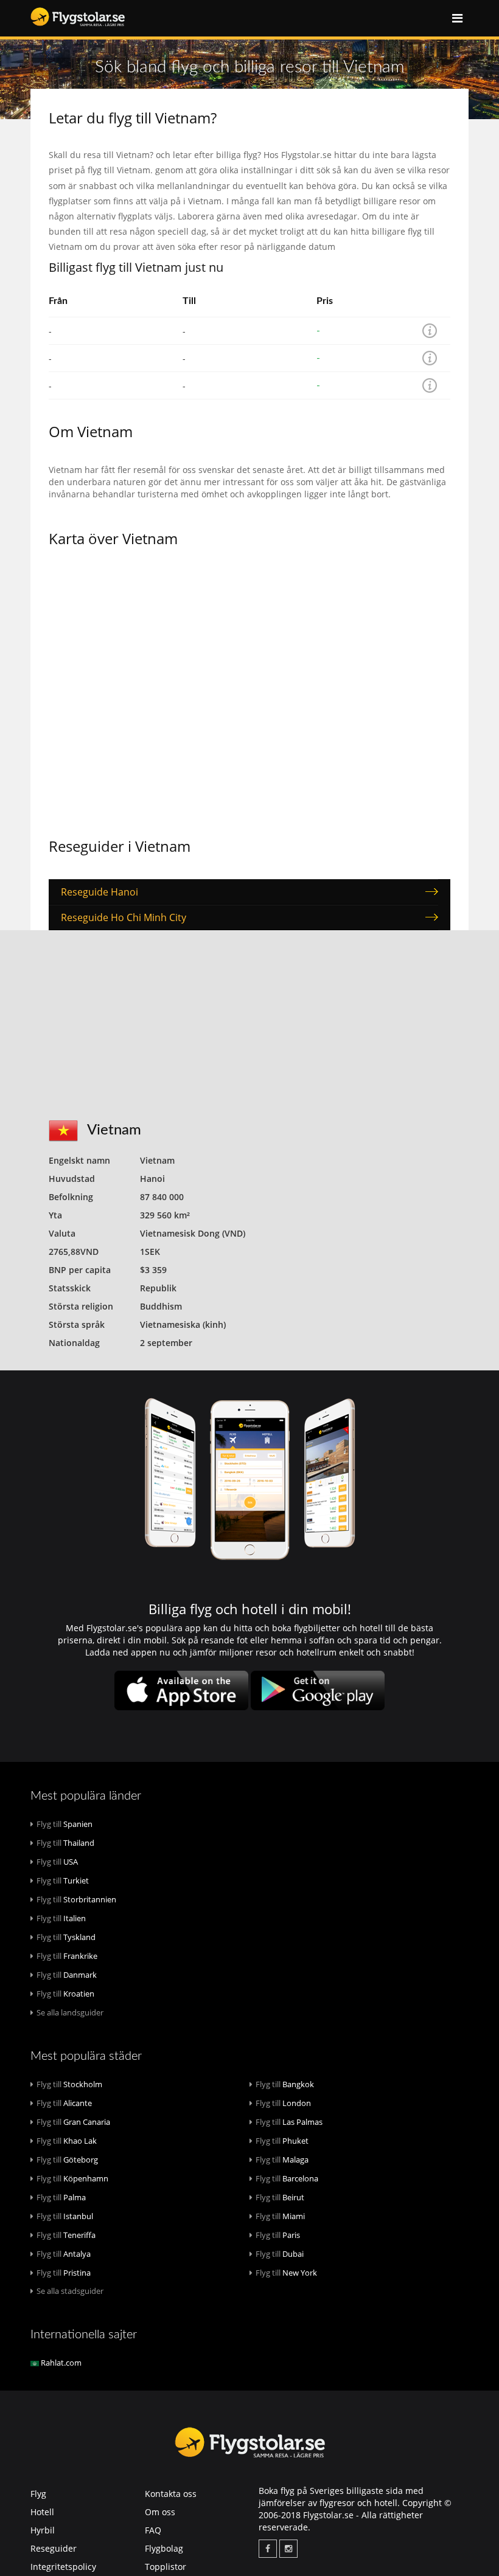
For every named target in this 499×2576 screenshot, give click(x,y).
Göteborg (67, 2160)
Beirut (280, 2197)
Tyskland (66, 1937)
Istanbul (65, 2216)
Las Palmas (289, 2122)
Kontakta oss (171, 2494)
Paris (278, 2235)
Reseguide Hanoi (99, 892)
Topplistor (166, 2567)
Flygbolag (164, 2548)
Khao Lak (67, 2141)
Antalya (64, 2254)
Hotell (42, 2512)
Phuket (282, 2141)
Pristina (64, 2273)
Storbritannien (76, 1899)
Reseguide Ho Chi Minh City (124, 917)
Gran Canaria (73, 2122)
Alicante (64, 2103)
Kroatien (65, 1994)
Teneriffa (66, 2235)
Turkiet (63, 1880)
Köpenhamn (72, 2178)
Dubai (280, 2254)
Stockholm (69, 2084)
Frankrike (67, 1956)
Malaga (282, 2160)
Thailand (65, 1843)
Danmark (67, 1975)
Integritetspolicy (63, 2567)
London (283, 2103)
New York (286, 2273)
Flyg (38, 2494)
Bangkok (285, 2084)
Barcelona (287, 2178)
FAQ (153, 2530)
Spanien (65, 1824)
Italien (61, 1918)
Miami (280, 2216)
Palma (61, 2197)
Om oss (160, 2512)
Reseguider (54, 2548)
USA (57, 1862)
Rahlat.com (60, 2363)
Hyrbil (43, 2530)
